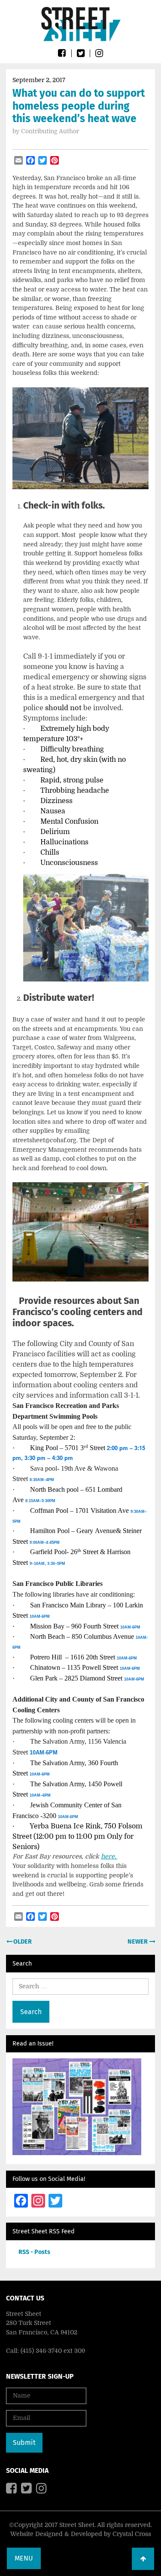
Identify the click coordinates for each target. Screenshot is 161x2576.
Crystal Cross (132, 2534)
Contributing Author (50, 131)
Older (22, 1942)
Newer (138, 1942)
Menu (24, 2558)
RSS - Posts (34, 2252)
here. (109, 1856)
